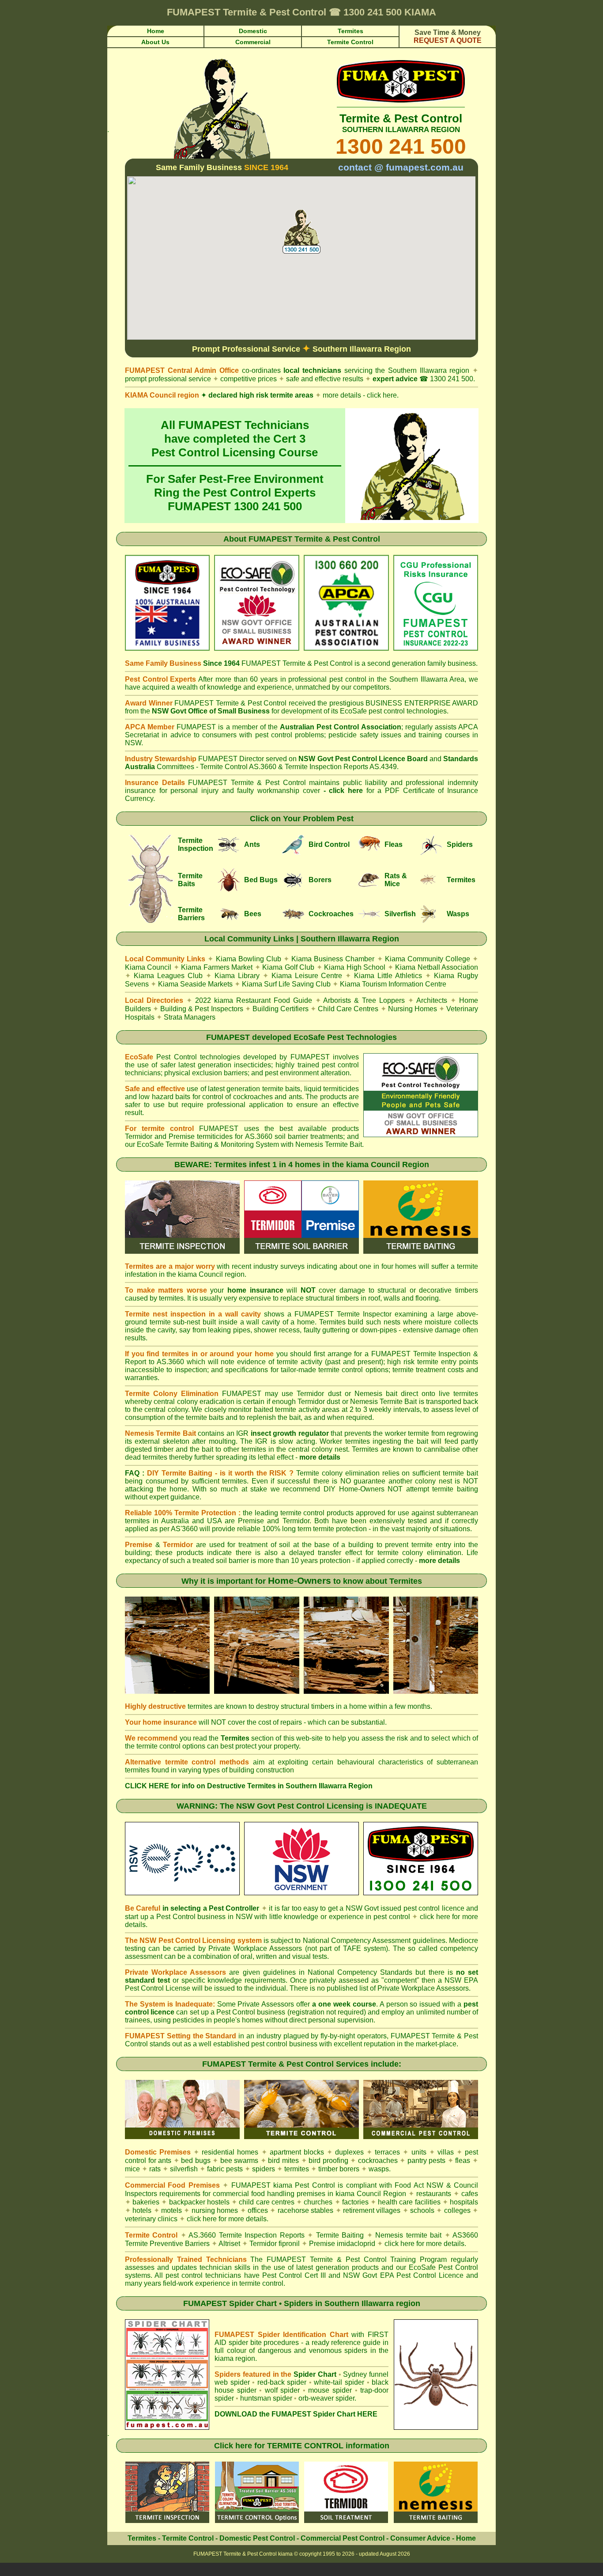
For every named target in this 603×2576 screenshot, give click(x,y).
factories (355, 2202)
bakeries (146, 2202)
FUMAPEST (228, 1037)
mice (132, 2169)
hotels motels (157, 2210)
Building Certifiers (281, 1009)
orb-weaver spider (326, 2398)
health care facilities (409, 2202)
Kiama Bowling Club (249, 959)
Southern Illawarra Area (427, 679)
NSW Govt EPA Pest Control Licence (403, 2275)
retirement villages (372, 2210)
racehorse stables (305, 2210)
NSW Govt (362, 1908)
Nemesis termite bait (408, 2235)
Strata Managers (190, 1017)
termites (297, 2169)
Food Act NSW (419, 2185)
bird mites (283, 2161)
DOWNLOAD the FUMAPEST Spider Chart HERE (296, 2414)
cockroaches (378, 2161)
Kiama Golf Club (288, 967)
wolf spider (283, 2390)
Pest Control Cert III (294, 2275)
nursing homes (215, 2210)
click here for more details (424, 2244)
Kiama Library (237, 976)
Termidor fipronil (275, 2244)
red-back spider (282, 2382)
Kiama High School (355, 967)
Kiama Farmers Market (217, 967)
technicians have (232, 2275)
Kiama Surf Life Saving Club (286, 984)
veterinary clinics (151, 2219)
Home (466, 2538)
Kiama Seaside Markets (195, 984)
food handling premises (288, 2194)
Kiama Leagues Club (168, 976)
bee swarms (239, 2161)
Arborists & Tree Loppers (364, 1000)
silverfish (184, 2169)
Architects (432, 1000)
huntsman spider (266, 2398)
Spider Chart (315, 2374)
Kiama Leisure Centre (307, 976)
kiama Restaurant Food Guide (263, 1000)
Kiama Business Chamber (333, 959)
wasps (379, 2169)
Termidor (139, 1136)
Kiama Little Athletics (388, 976)
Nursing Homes (413, 1009)
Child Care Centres (348, 1009)
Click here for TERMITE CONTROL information (302, 2446)
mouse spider (330, 2390)
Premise (251, 1521)
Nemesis (309, 1144)
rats (155, 2169)
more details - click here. (357, 395)
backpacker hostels (199, 2202)
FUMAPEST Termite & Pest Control (314, 539)
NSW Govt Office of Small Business (211, 711)
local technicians (312, 370)
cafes (470, 2194)
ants (165, 2161)
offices (258, 2210)
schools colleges (440, 2210)
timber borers (339, 2169)
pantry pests (427, 2161)
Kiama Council (148, 967)
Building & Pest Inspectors (202, 1009)
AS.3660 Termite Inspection (233, 2235)
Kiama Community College (428, 959)
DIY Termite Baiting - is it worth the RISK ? (220, 1473)
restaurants (434, 2194)
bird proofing (328, 2161)
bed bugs (196, 2161)
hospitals (464, 2202)
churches (318, 2202)
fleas (463, 2161)
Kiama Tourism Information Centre (393, 984)
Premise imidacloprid (343, 2244)
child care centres (266, 2202)
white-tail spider (339, 2382)
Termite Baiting (340, 2235)
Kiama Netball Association (437, 967)
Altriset (229, 2244)
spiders (264, 2169)
